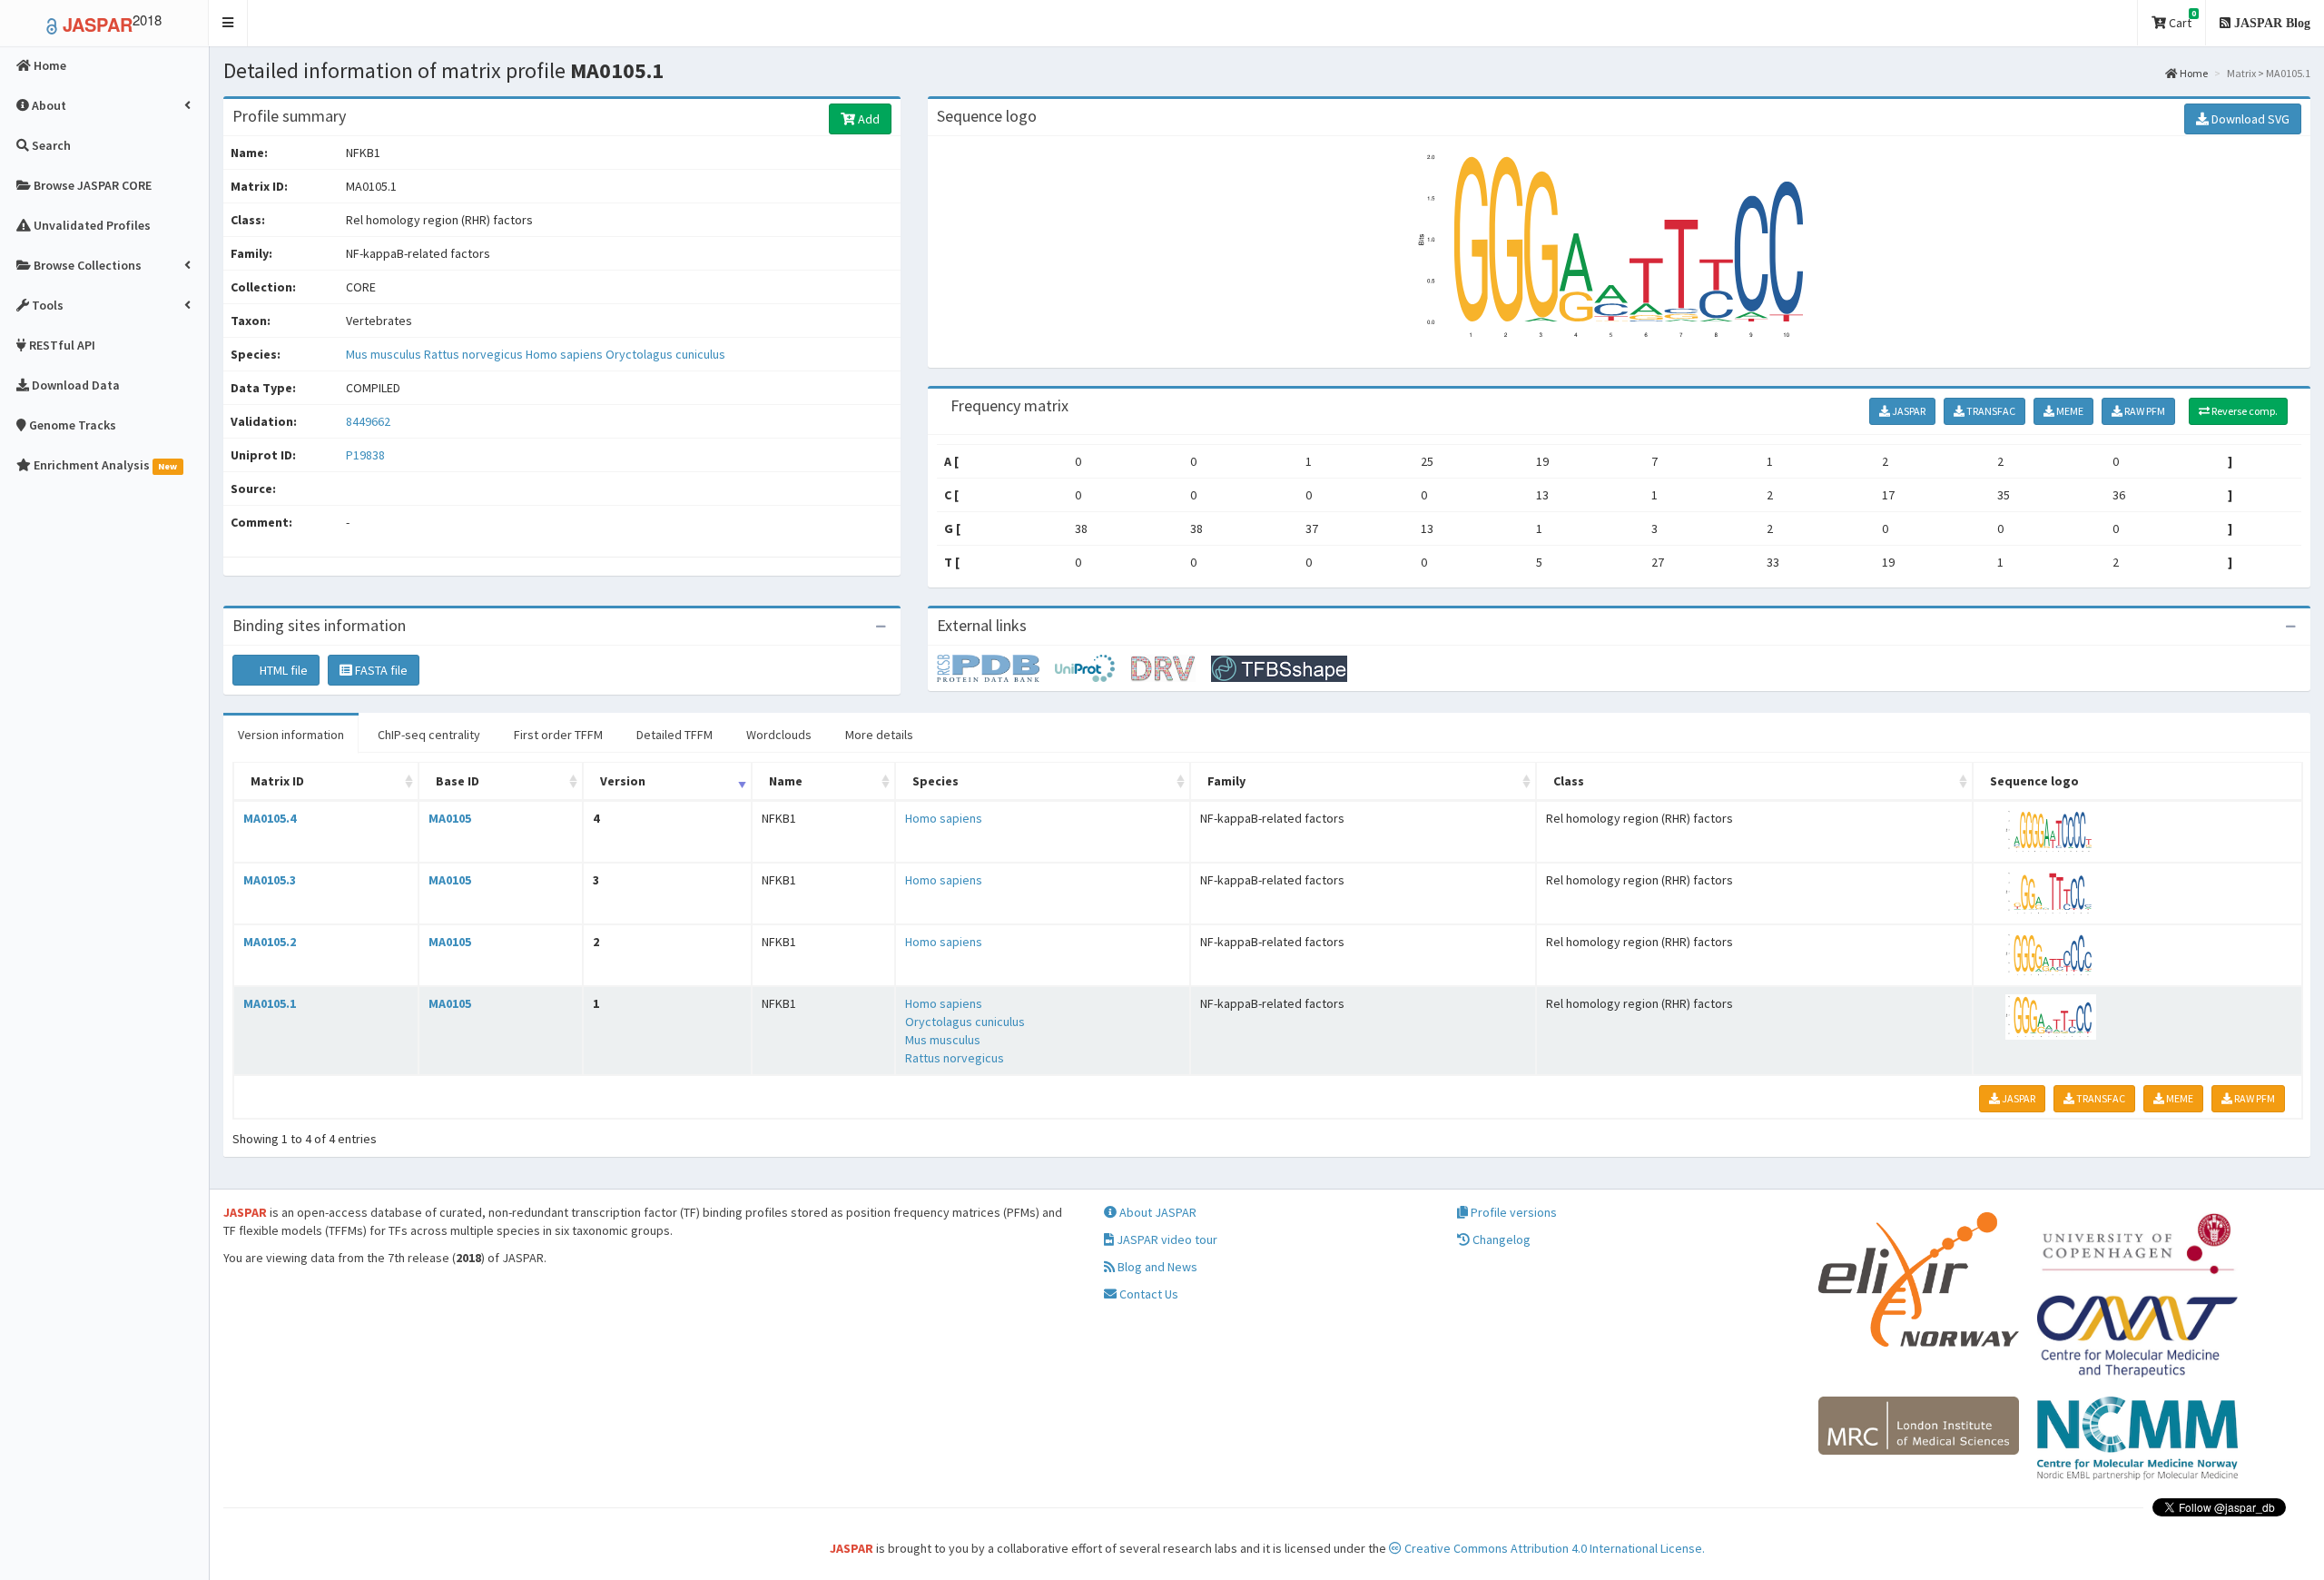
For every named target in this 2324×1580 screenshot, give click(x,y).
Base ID (458, 781)
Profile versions (1512, 1212)
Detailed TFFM (675, 735)
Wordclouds (779, 735)
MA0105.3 (270, 880)
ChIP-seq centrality (429, 735)
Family (1226, 781)
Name (786, 781)
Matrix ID (277, 781)
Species (936, 781)
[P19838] (996, 667)
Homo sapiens (566, 354)
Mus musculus (385, 354)
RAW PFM (2144, 411)
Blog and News (1156, 1267)
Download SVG (2249, 119)
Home (2193, 73)
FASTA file (380, 670)
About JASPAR (1157, 1212)
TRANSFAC (1990, 411)
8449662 (368, 421)
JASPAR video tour (1166, 1239)
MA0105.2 (270, 942)
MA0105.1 (270, 1003)
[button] (228, 23)
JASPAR (1908, 411)
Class (1569, 781)
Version (623, 781)
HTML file (282, 670)
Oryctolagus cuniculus (665, 354)
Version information (291, 735)
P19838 (367, 455)
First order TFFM (558, 735)
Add (867, 119)
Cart (2181, 20)
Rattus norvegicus (475, 354)
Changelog (1500, 1239)
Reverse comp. (2244, 411)
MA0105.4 (270, 818)
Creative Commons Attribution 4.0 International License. (1553, 1548)
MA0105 (450, 818)
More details (879, 735)
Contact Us (1147, 1294)
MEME (2069, 411)
